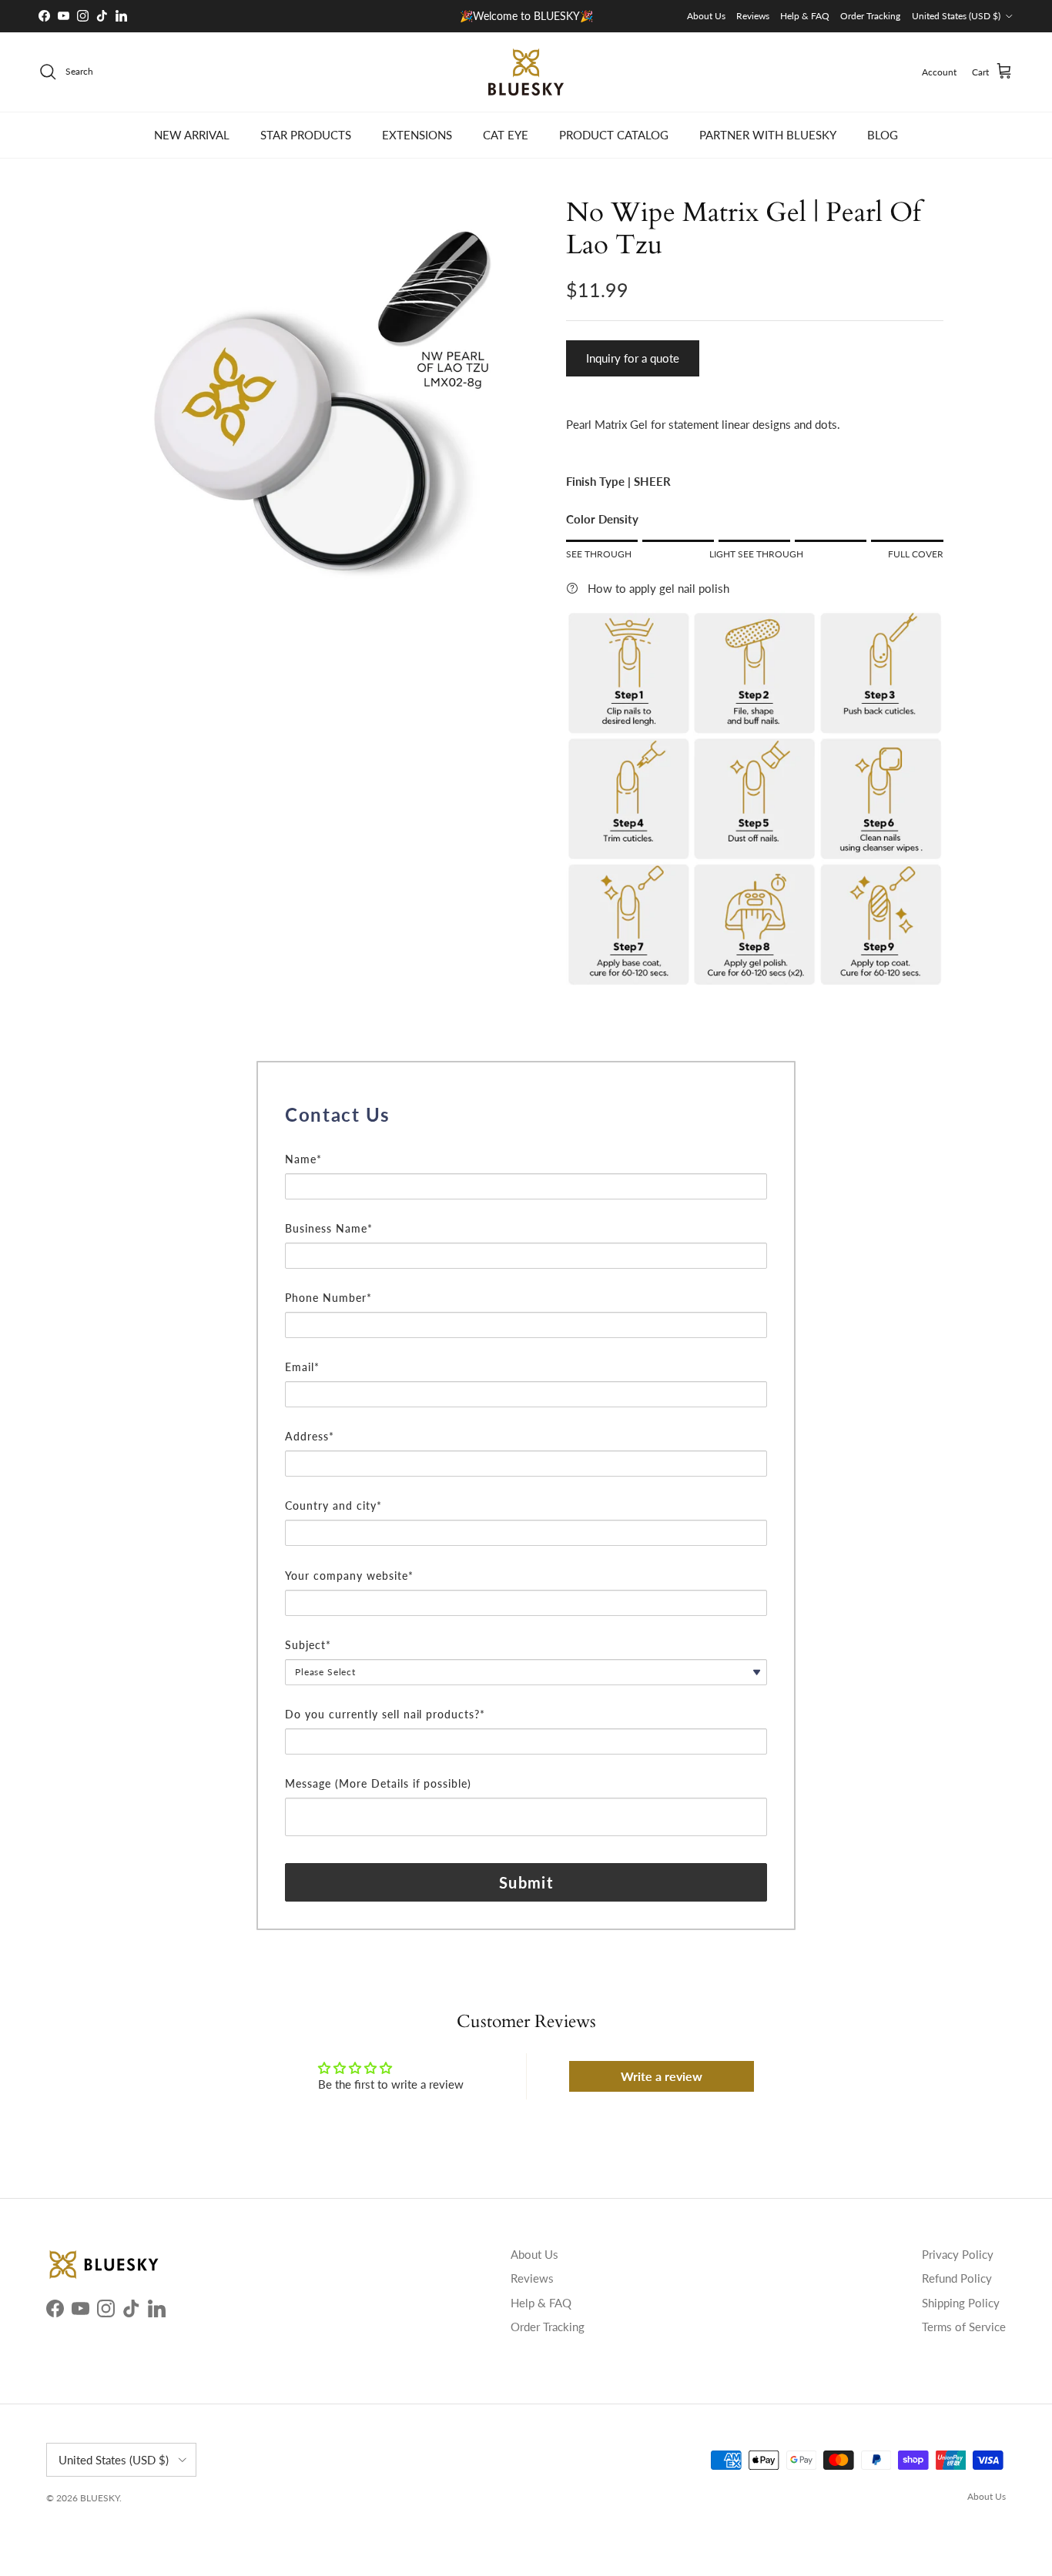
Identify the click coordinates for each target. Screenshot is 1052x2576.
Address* (310, 1436)
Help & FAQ (805, 16)
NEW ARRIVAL (192, 135)
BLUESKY (100, 2498)
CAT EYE (506, 135)
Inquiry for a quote (633, 358)
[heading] (526, 1115)
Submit (526, 1882)
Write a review (662, 2076)
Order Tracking (870, 16)
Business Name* (329, 1228)
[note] (526, 1141)
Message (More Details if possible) (378, 1783)
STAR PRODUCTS (306, 135)
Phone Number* (328, 1298)
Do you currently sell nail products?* (385, 1714)
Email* (302, 1367)
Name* (303, 1159)
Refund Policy (957, 2278)
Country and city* (333, 1505)
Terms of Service (964, 2327)
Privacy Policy (958, 2254)
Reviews (753, 16)
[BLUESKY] (526, 72)
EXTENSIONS (417, 135)
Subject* (308, 1645)
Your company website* (349, 1576)
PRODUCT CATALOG (614, 135)
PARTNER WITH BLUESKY (768, 135)
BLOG (883, 135)
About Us (706, 16)
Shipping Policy (961, 2303)
